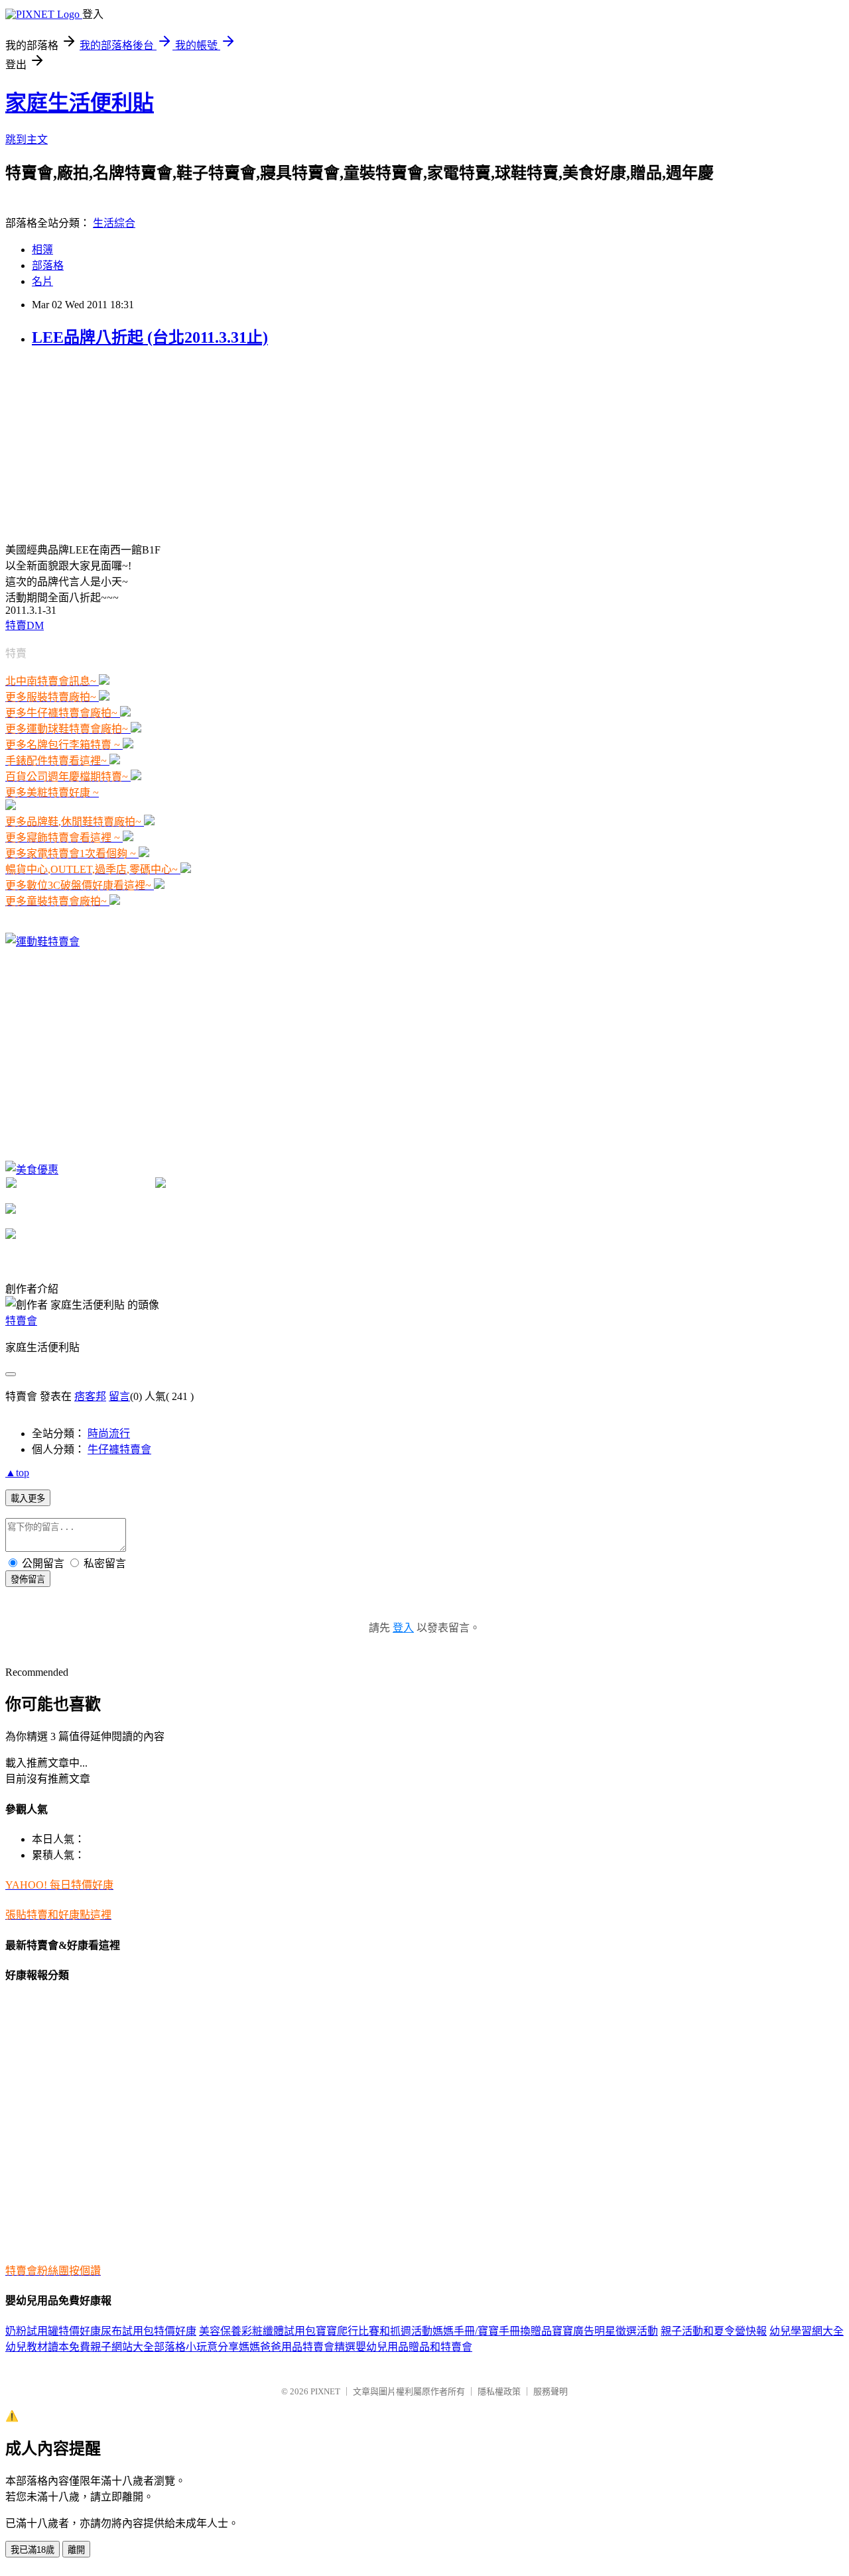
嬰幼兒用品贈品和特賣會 (414, 2347)
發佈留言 (28, 1579)
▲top (17, 1473)
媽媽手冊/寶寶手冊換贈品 (492, 2331)
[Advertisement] (105, 443)
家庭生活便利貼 (80, 103)
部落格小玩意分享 (196, 2347)
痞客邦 (90, 1396)
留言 (119, 1396)
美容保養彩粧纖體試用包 (257, 2331)
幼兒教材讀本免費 (48, 2347)
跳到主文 (27, 140)
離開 (76, 2550)
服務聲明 (551, 2391)
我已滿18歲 (33, 2550)
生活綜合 (114, 223)
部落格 (48, 265)
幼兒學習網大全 (807, 2331)
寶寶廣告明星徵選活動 (605, 2331)
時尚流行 (109, 1434)
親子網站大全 (122, 2347)
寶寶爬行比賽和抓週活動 (374, 2331)
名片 (42, 281)
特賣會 (21, 1321)
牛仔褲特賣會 (119, 1449)
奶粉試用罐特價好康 (53, 2331)
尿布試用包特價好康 (149, 2331)
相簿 (42, 250)
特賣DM (25, 625)
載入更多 (28, 1498)
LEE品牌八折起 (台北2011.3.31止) (150, 337)
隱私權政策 (499, 2391)
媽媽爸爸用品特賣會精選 (297, 2347)
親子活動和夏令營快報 (714, 2331)
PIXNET (325, 2391)
